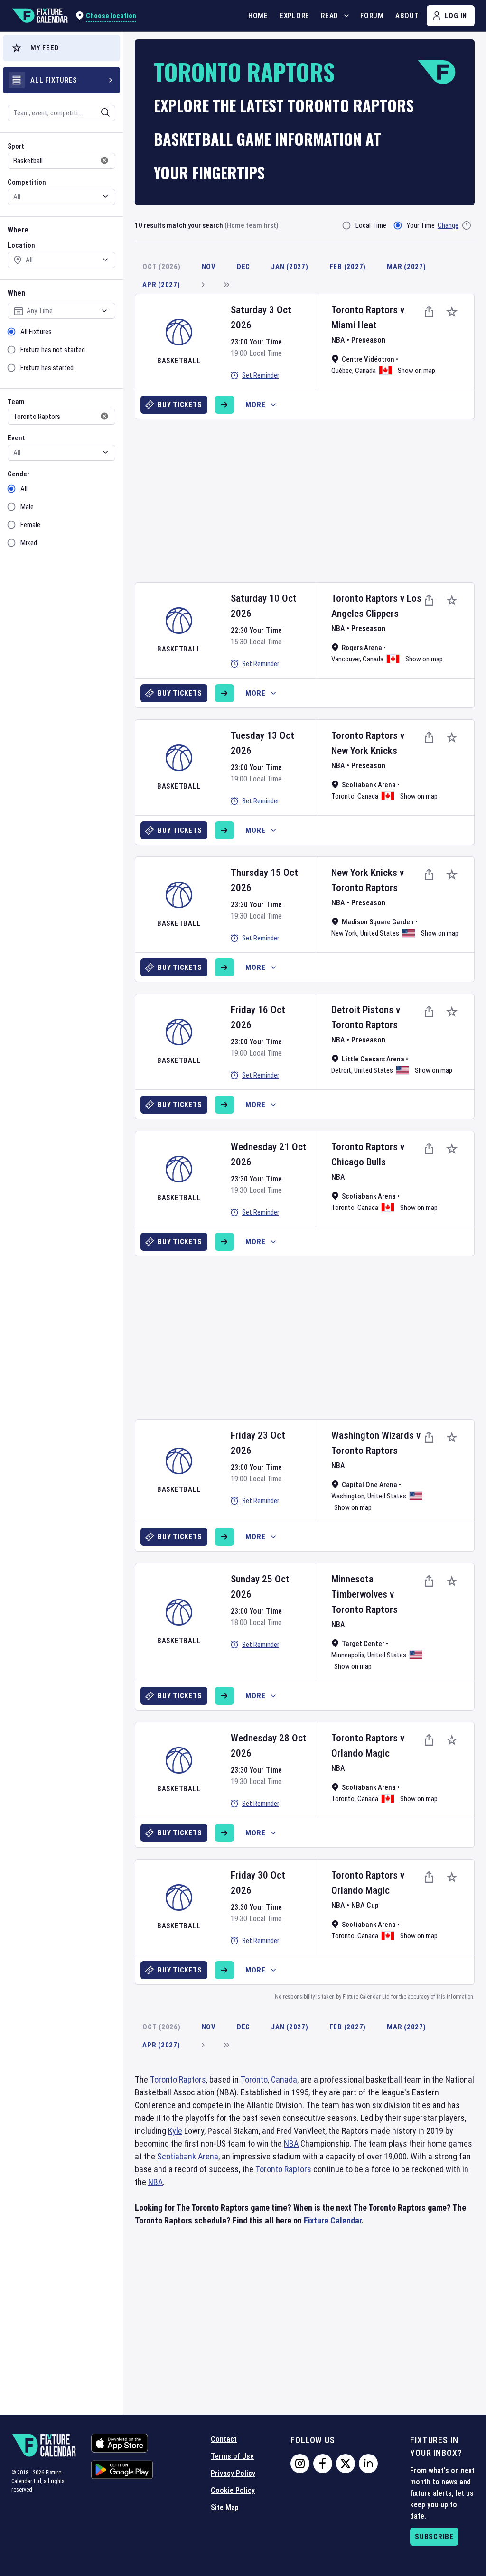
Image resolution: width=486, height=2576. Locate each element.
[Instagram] (300, 2464)
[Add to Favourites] (452, 312)
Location (21, 245)
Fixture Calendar (332, 2220)
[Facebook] (323, 2464)
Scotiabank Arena (188, 2156)
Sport (16, 146)
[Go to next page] (203, 285)
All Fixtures (36, 332)
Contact (224, 2439)
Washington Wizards (373, 1435)
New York (344, 933)
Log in (456, 16)
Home (258, 16)
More (255, 405)
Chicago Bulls (359, 1162)
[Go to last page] (226, 285)
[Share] (429, 312)
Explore (294, 16)
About (407, 16)
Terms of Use (232, 2456)
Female (30, 525)
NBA (338, 340)
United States (380, 933)
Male (27, 507)
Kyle (175, 2131)
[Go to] (224, 405)
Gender (19, 474)
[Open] (105, 112)
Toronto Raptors (364, 310)
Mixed (29, 543)
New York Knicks (364, 751)
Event (16, 438)
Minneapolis (348, 1655)
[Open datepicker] (104, 311)
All (24, 489)
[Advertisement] (310, 497)
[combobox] (49, 113)
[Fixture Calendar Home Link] (40, 16)
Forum (372, 16)
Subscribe (434, 2537)
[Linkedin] (368, 2464)
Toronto (343, 796)
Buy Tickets (180, 405)
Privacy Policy (233, 2473)
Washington (348, 1496)
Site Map (225, 2507)
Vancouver (346, 659)
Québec (342, 371)
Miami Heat (354, 325)
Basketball (179, 361)
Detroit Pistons (362, 1010)
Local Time (371, 225)
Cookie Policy (233, 2490)
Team (16, 402)
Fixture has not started (53, 350)
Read (330, 16)
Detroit (341, 1070)
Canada (365, 371)
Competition (27, 182)
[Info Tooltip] (467, 225)
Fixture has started (47, 368)
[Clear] (99, 112)
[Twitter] (346, 2464)
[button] (61, 48)
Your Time (421, 225)
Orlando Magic (360, 1753)
